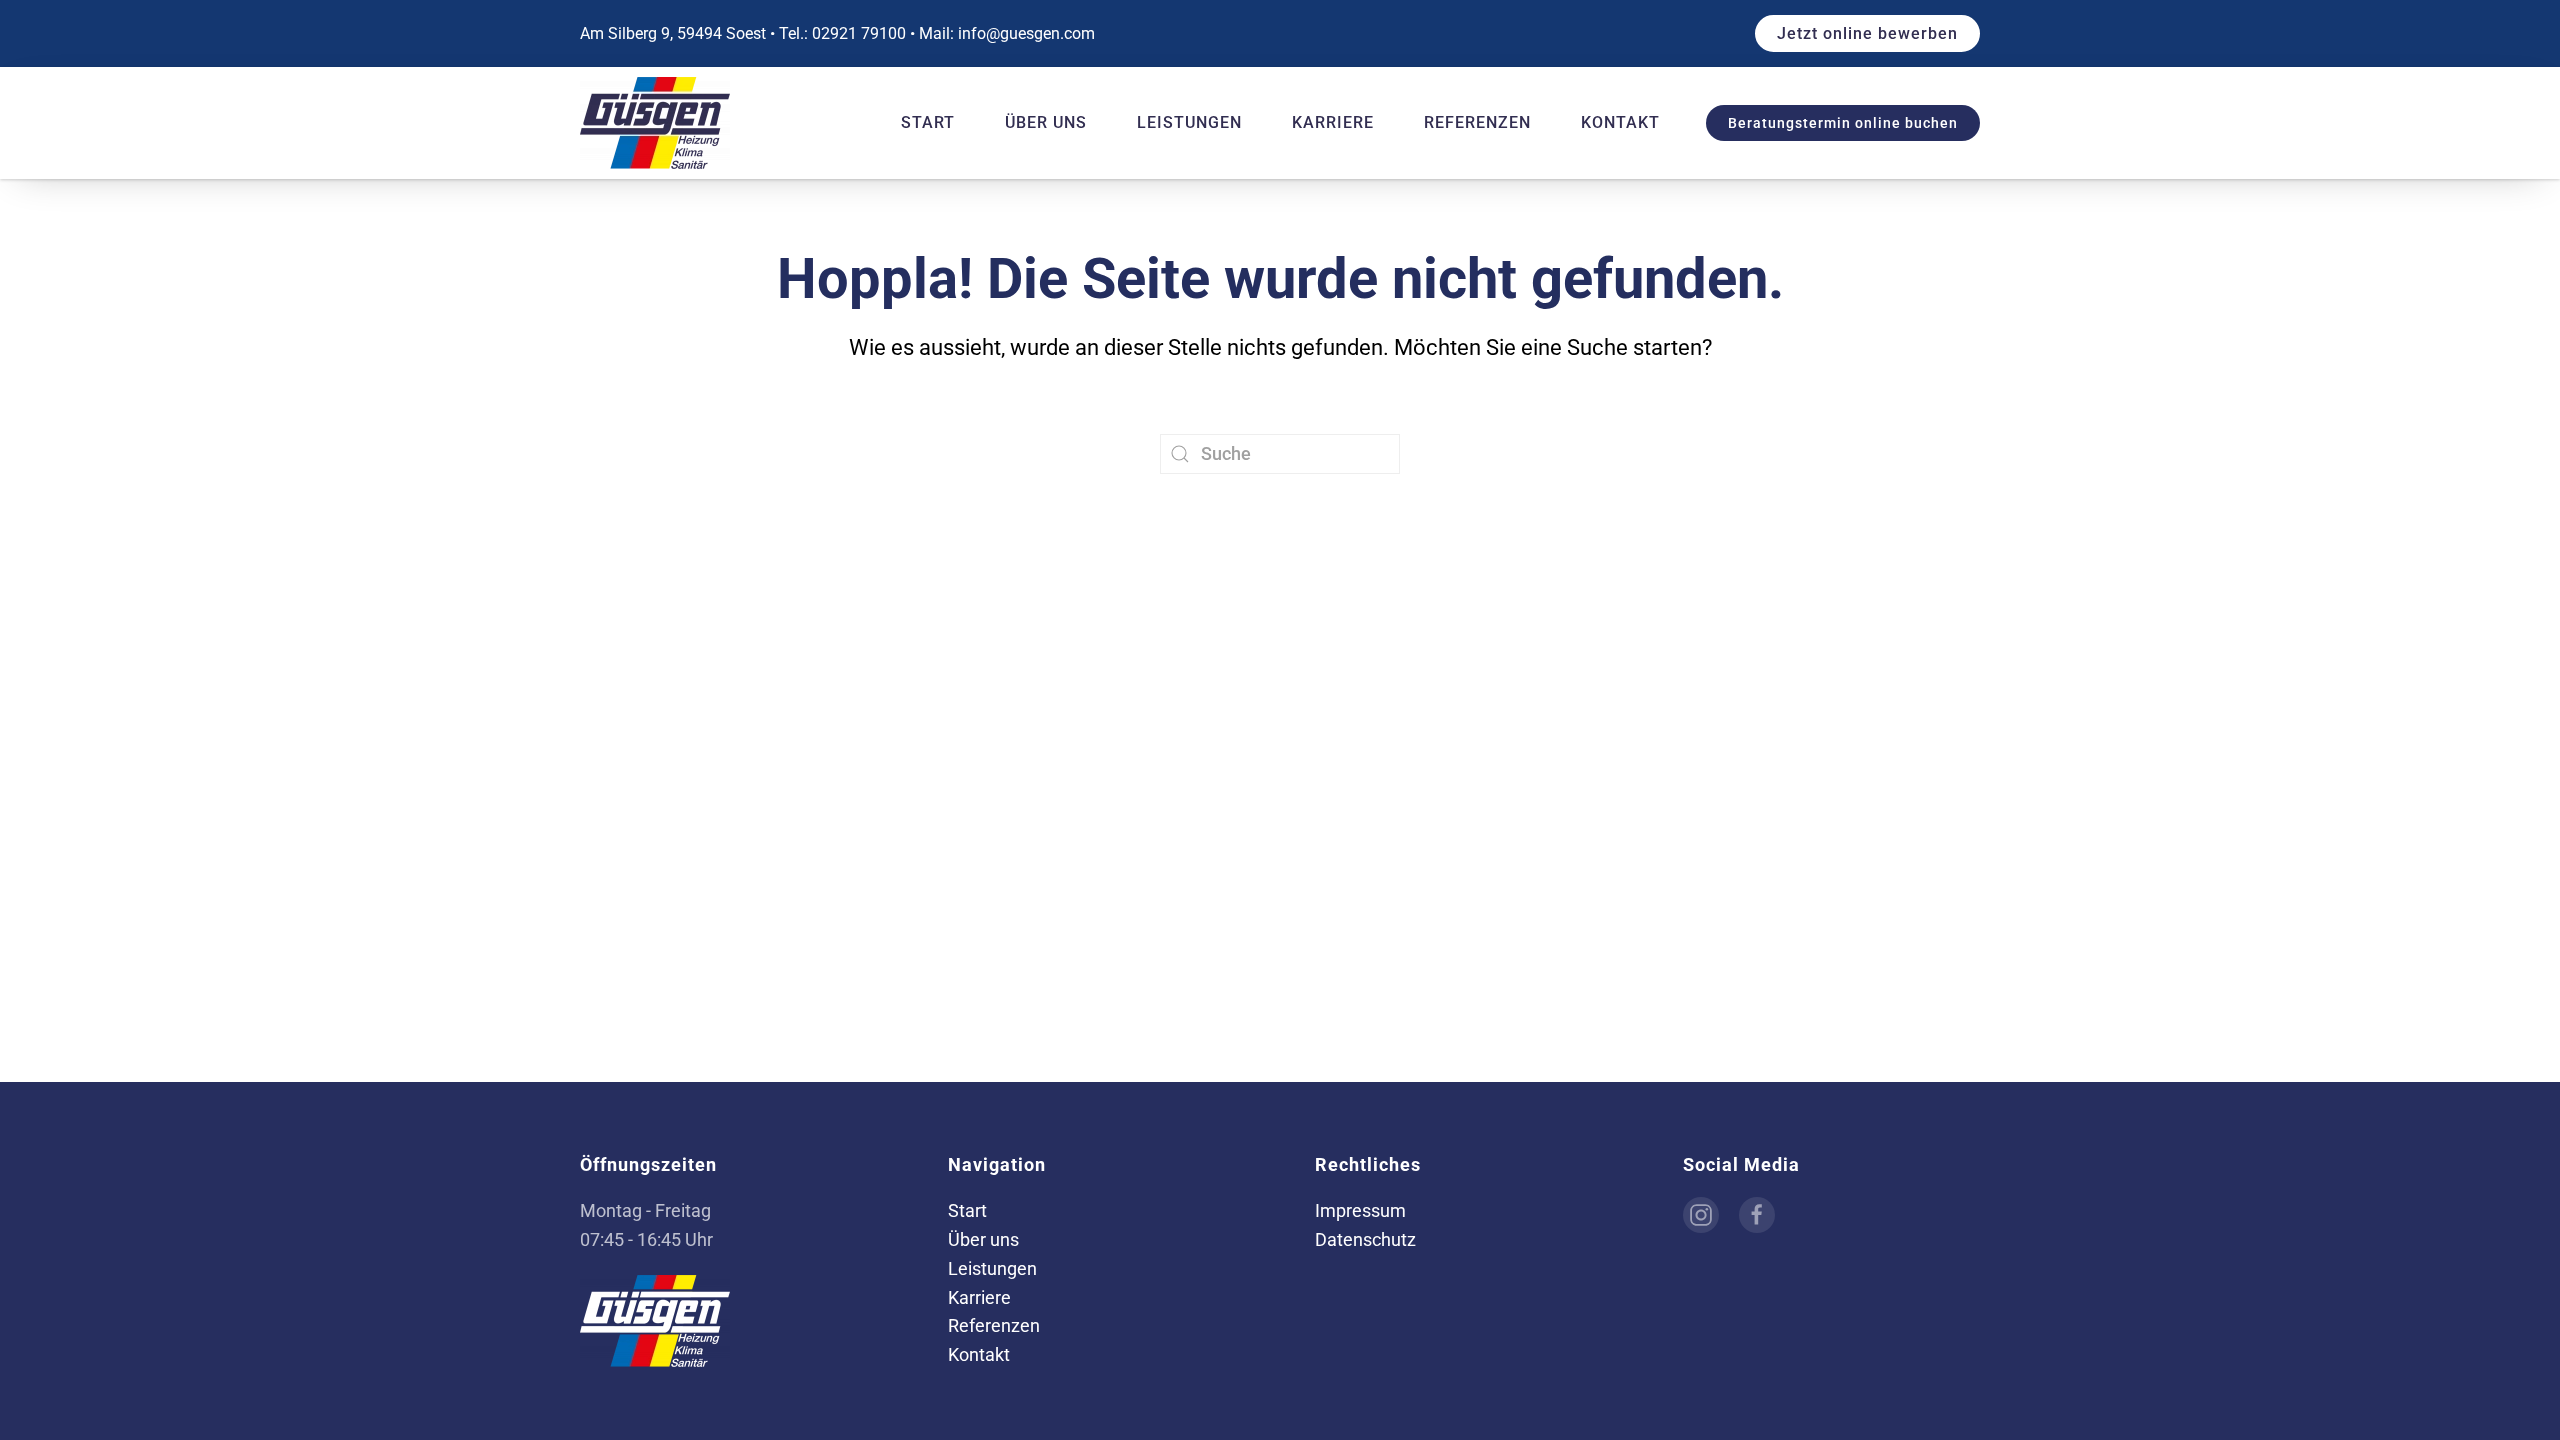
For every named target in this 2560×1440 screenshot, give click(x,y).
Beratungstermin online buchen (1843, 123)
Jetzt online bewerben (1867, 33)
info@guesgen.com (1026, 33)
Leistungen (992, 1268)
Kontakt (1620, 122)
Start (928, 122)
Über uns (1046, 122)
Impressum (1360, 1210)
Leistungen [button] (1189, 122)
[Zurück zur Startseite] (658, 123)
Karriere (1333, 122)
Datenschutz (1365, 1239)
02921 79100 (859, 33)
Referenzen (1477, 122)
